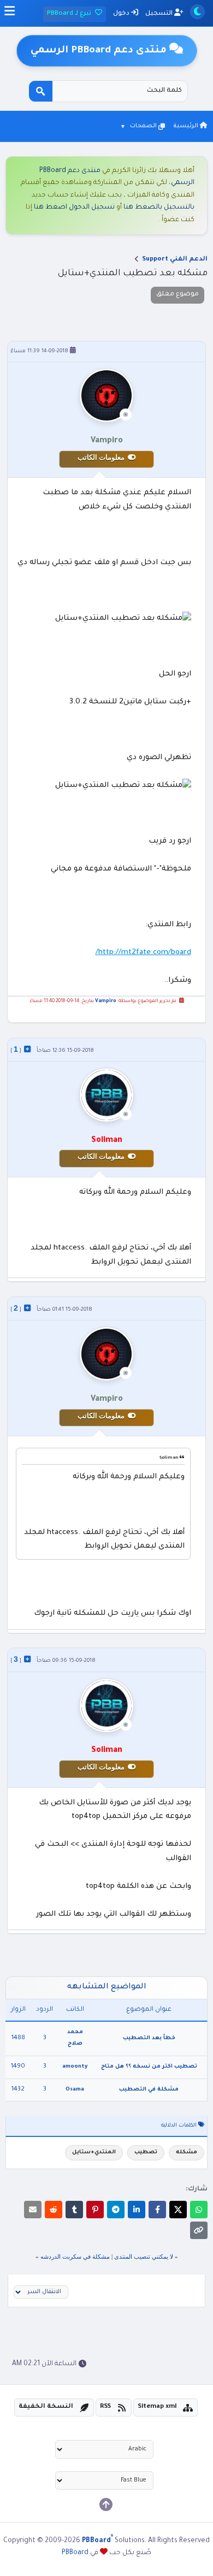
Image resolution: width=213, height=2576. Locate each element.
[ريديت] (54, 2210)
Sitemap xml (157, 2407)
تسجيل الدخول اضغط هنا (74, 208)
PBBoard (75, 2553)
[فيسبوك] (157, 2210)
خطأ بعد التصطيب (149, 2038)
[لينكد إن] (137, 2210)
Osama (75, 2090)
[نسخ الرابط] (199, 2230)
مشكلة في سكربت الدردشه (75, 2257)
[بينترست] (95, 2210)
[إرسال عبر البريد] (33, 2210)
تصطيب (146, 2152)
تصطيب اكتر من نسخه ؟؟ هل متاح (149, 2067)
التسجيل (160, 14)
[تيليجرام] (116, 2210)
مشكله (187, 2152)
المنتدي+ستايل (94, 2152)
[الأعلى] (106, 2504)
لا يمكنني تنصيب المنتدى (144, 2257)
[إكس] (178, 2210)
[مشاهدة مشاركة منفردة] (27, 1049)
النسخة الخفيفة (46, 2407)
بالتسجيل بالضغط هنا (159, 208)
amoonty (75, 2067)
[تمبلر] (74, 2210)
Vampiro (106, 1002)
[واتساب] (199, 2210)
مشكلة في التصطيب (149, 2090)
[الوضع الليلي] (197, 12)
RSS (105, 2407)
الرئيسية (187, 126)
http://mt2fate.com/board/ (143, 953)
